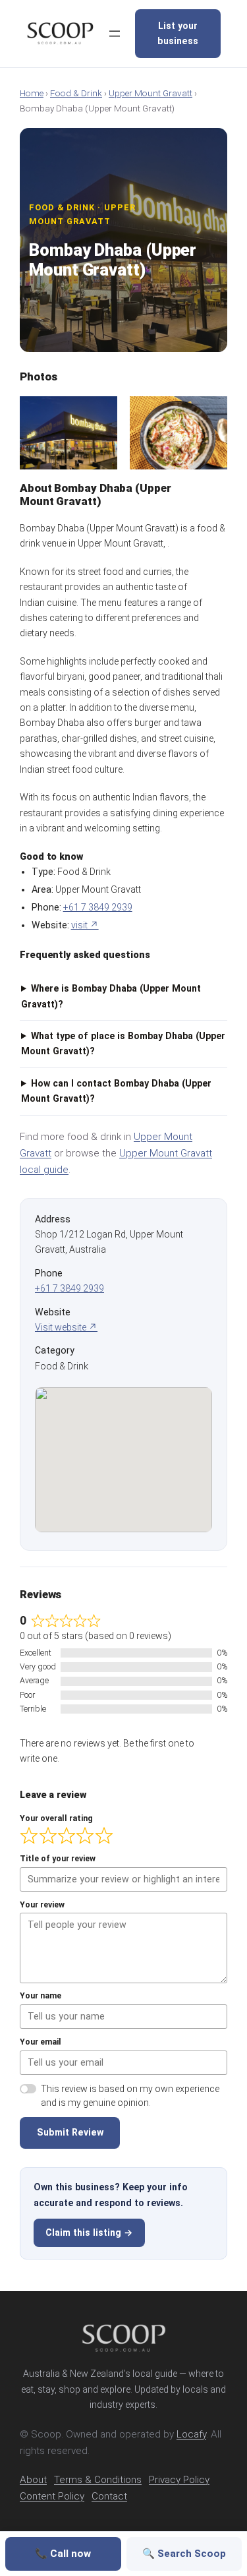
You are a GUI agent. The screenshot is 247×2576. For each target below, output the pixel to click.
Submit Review (70, 2132)
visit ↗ (85, 925)
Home (32, 93)
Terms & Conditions (98, 2480)
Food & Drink (76, 93)
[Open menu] (115, 34)
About (33, 2480)
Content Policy (52, 2496)
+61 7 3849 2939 (98, 907)
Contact (109, 2496)
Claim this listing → (89, 2232)
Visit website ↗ (66, 1327)
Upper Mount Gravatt (151, 93)
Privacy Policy (179, 2480)
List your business (178, 33)
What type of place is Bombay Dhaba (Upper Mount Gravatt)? (123, 1043)
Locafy (191, 2434)
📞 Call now (63, 2554)
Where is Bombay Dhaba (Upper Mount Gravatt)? (111, 996)
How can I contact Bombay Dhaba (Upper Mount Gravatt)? (116, 1091)
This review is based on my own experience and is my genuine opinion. (130, 2096)
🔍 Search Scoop (184, 2554)
